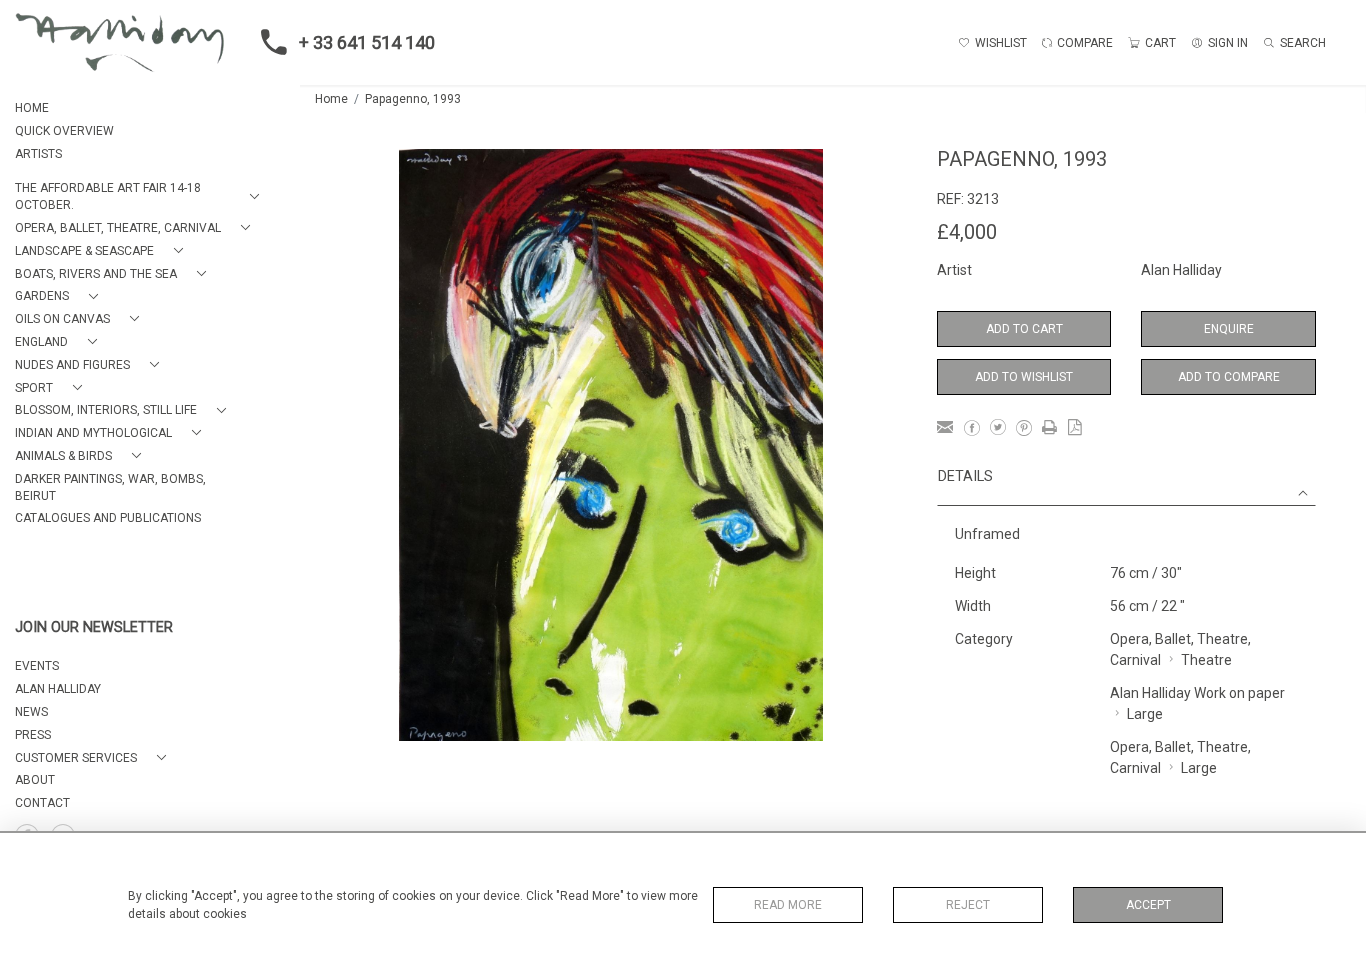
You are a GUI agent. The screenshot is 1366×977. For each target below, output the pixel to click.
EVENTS (37, 666)
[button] (141, 197)
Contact (42, 803)
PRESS (33, 735)
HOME (32, 108)
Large (1145, 714)
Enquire (1229, 329)
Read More (788, 905)
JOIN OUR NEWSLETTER (94, 627)
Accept (1148, 905)
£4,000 (967, 232)
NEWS (31, 712)
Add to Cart (1024, 329)
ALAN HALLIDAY (58, 689)
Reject (968, 905)
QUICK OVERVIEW (64, 131)
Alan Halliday (1181, 270)
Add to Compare (1229, 377)
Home (331, 99)
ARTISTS (38, 154)
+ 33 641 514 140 (367, 42)
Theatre (1206, 660)
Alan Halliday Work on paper (1197, 693)
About (35, 780)
